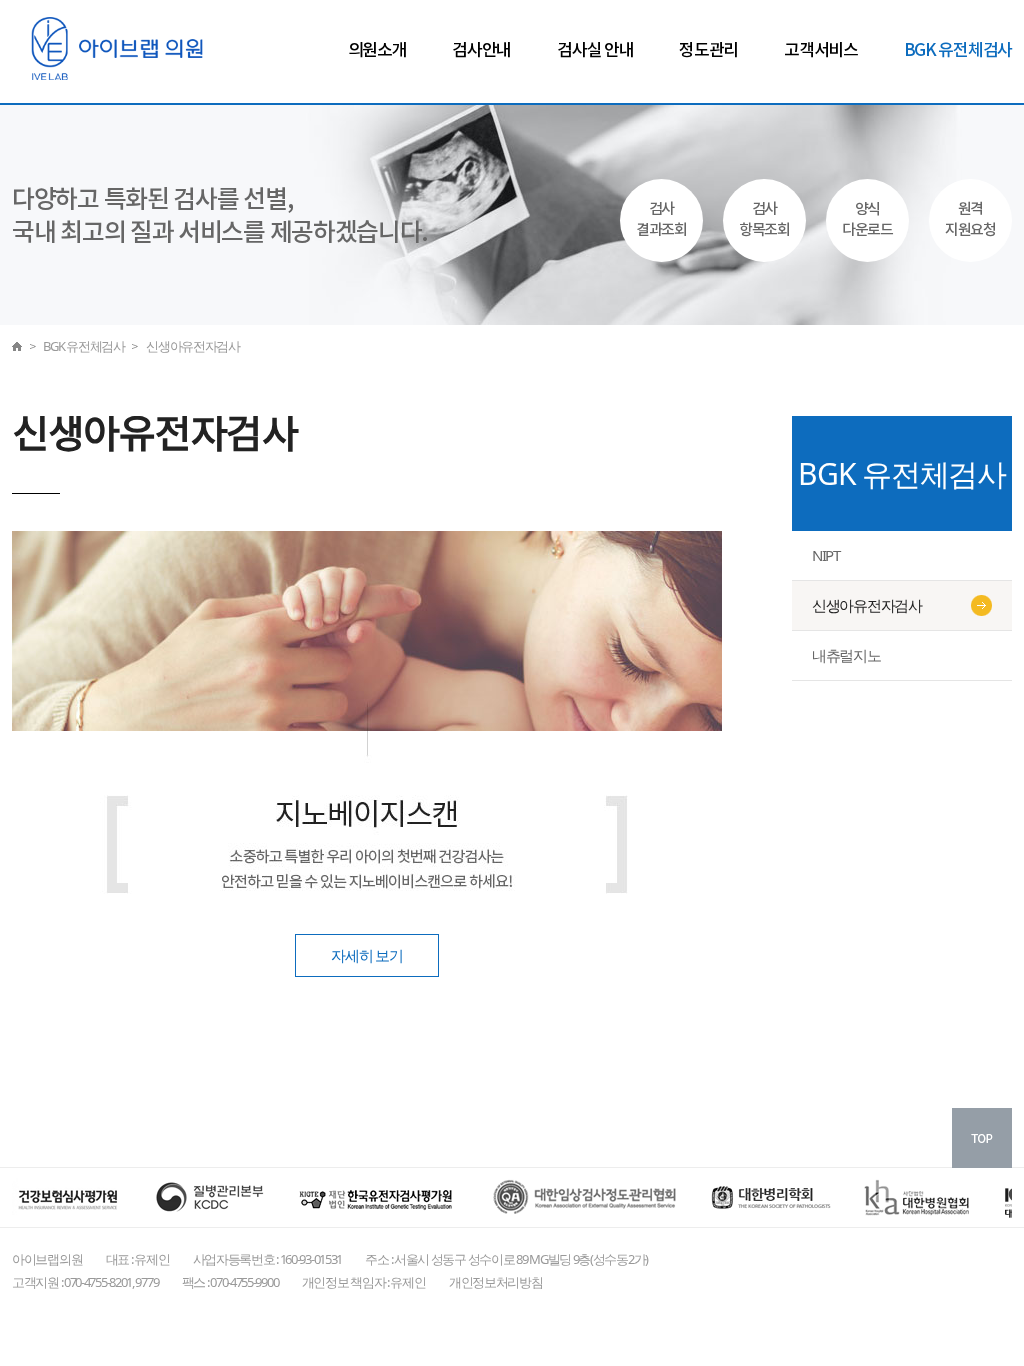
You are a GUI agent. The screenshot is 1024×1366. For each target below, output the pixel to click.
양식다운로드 (867, 220)
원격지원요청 (970, 220)
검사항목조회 (764, 220)
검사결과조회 (661, 220)
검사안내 (481, 51)
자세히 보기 (366, 955)
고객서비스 (821, 51)
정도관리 (708, 51)
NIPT (826, 555)
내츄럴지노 (846, 655)
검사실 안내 (595, 51)
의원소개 (377, 51)
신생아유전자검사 (867, 605)
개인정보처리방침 (496, 1282)
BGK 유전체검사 (958, 51)
